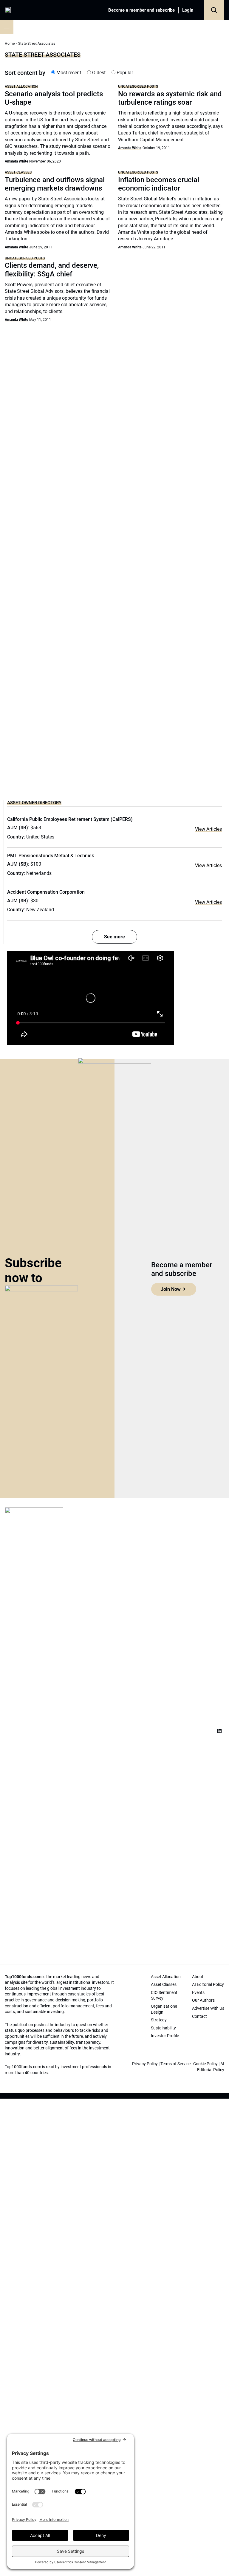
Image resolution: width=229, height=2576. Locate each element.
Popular (124, 73)
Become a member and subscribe (141, 10)
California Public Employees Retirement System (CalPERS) (70, 819)
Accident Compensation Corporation (46, 892)
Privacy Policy (145, 2064)
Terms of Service (175, 2064)
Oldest (98, 73)
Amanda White (16, 161)
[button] (214, 10)
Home (10, 44)
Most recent (68, 73)
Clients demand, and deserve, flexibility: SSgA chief (52, 270)
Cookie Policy (205, 2064)
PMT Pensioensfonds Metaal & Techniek (51, 856)
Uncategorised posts (138, 86)
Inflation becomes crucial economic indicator (159, 184)
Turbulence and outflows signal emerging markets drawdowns (55, 184)
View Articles (208, 829)
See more (114, 937)
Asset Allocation (21, 86)
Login (188, 10)
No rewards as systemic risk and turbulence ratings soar (170, 98)
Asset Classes (18, 172)
